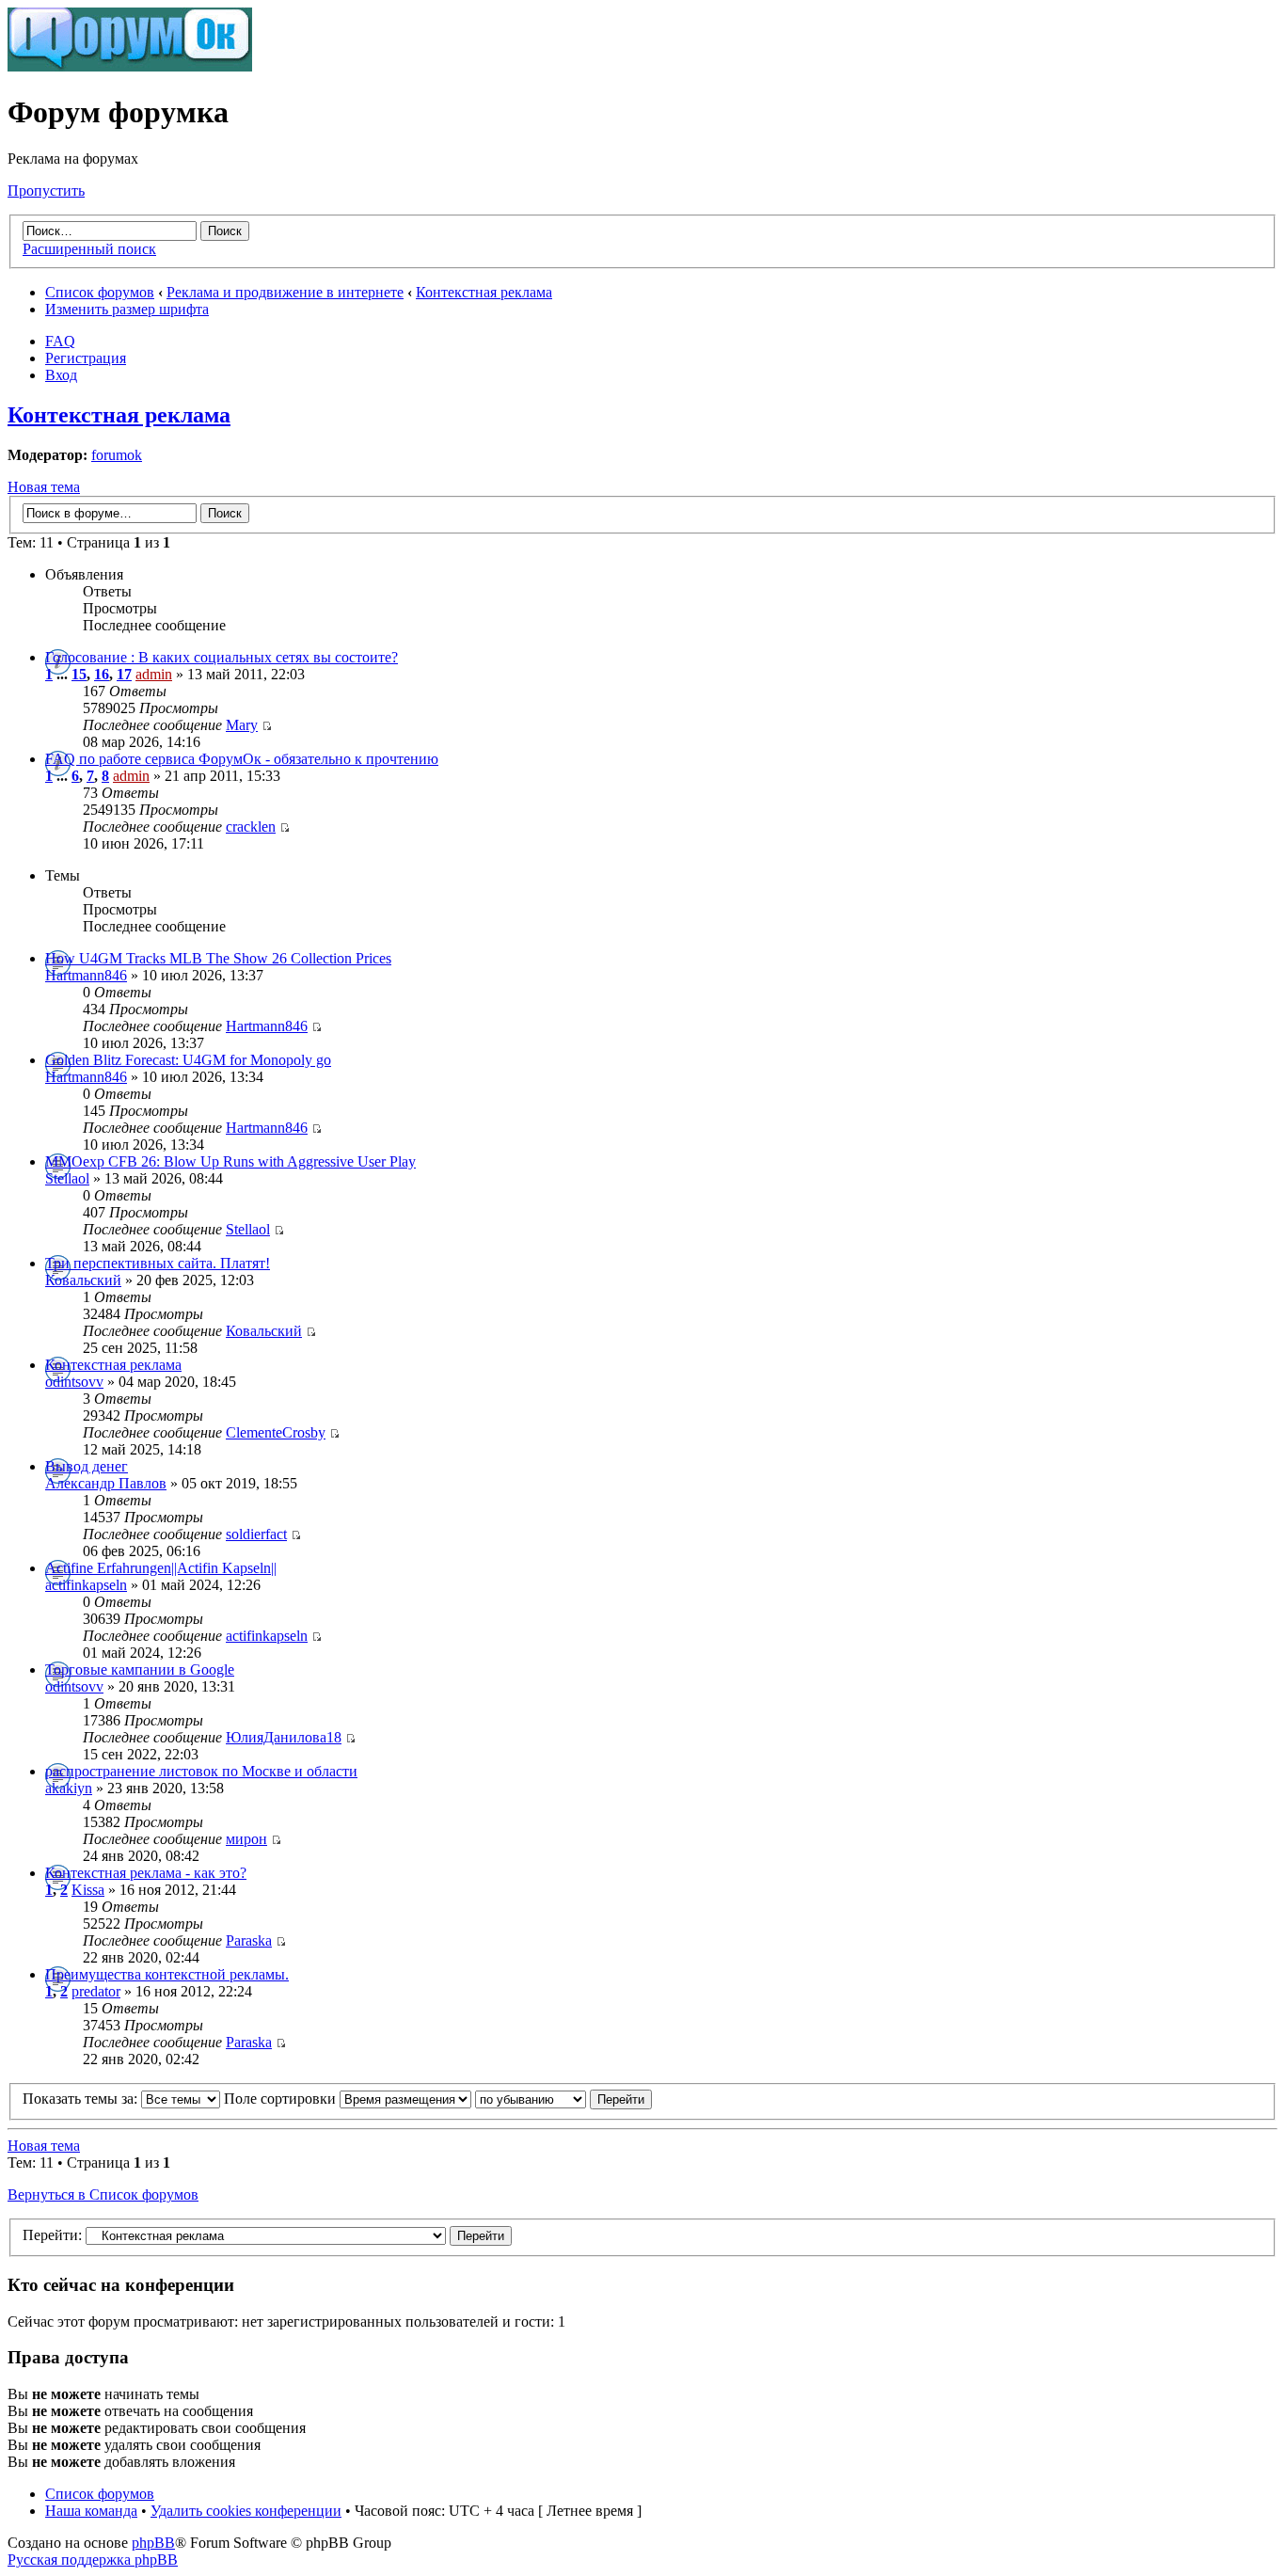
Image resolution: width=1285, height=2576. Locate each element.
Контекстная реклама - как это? (146, 1873)
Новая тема (44, 487)
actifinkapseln (86, 1585)
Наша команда (91, 2511)
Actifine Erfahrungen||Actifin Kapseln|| (161, 1568)
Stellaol (67, 1178)
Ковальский (83, 1280)
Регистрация (86, 358)
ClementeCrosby (276, 1432)
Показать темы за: (82, 2099)
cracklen (251, 827)
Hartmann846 (86, 975)
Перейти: (52, 2235)
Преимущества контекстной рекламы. (167, 1974)
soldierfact (256, 1534)
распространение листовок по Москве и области (201, 1771)
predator (96, 1991)
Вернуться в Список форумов (103, 2194)
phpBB (153, 2543)
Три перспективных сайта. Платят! (158, 1263)
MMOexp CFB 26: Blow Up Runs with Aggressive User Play (230, 1161)
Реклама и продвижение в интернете (285, 292)
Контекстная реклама (484, 292)
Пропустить (46, 191)
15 (79, 674)
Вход (61, 375)
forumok (117, 455)
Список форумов (100, 292)
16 (102, 674)
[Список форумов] (130, 66)
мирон (246, 1839)
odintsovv (74, 1382)
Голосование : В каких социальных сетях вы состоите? (222, 657)
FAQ (60, 341)
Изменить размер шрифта (127, 309)
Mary (242, 725)
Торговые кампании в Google (140, 1670)
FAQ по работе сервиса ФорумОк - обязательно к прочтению (242, 759)
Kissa (88, 1890)
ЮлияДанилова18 (284, 1737)
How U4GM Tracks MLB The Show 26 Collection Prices (218, 958)
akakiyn (69, 1788)
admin (154, 674)
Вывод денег (87, 1466)
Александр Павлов (106, 1483)
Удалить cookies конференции (246, 2511)
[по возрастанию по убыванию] (563, 2099)
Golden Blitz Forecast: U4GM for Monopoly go (188, 1060)
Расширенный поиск (89, 249)
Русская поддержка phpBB (93, 2560)
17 (124, 674)
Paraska (249, 1940)
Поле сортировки (282, 2099)
